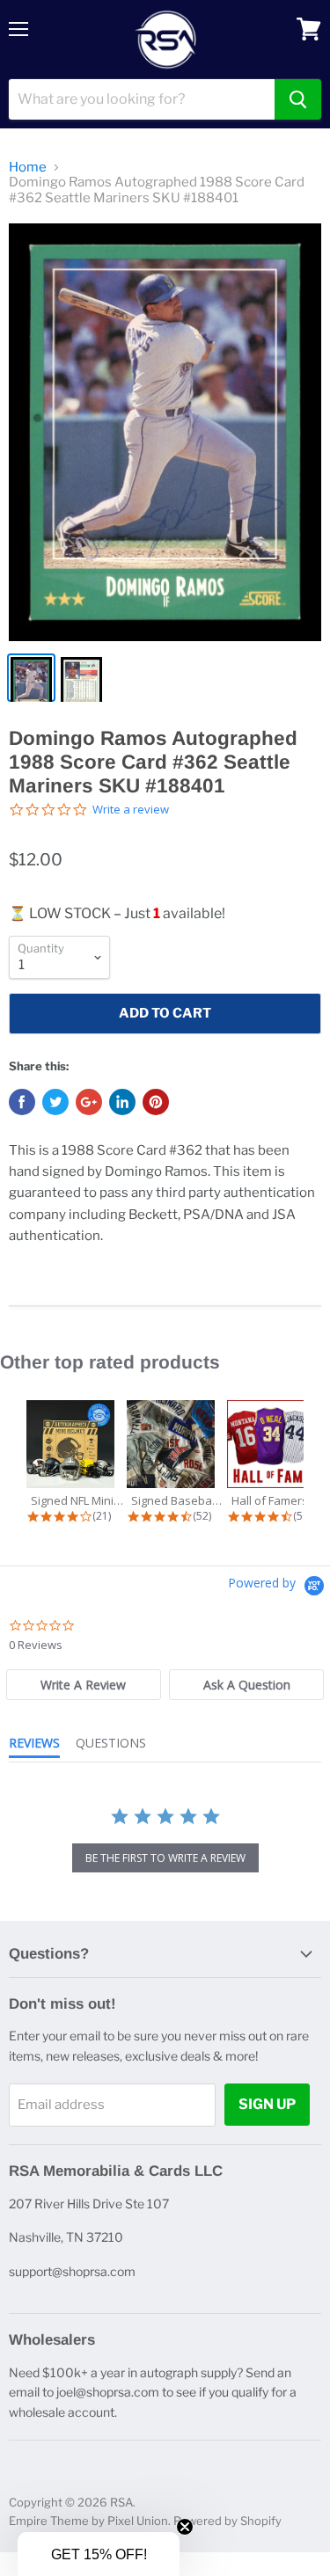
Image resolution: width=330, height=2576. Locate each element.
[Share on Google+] (89, 1102)
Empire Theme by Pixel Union (88, 2521)
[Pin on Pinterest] (156, 1102)
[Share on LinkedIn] (122, 1102)
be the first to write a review (165, 1858)
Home (28, 168)
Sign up (267, 2104)
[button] (99, 2554)
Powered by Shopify (227, 2521)
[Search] (298, 99)
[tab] (84, 1685)
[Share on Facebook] (22, 1102)
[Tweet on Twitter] (55, 1102)
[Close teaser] (185, 2527)
